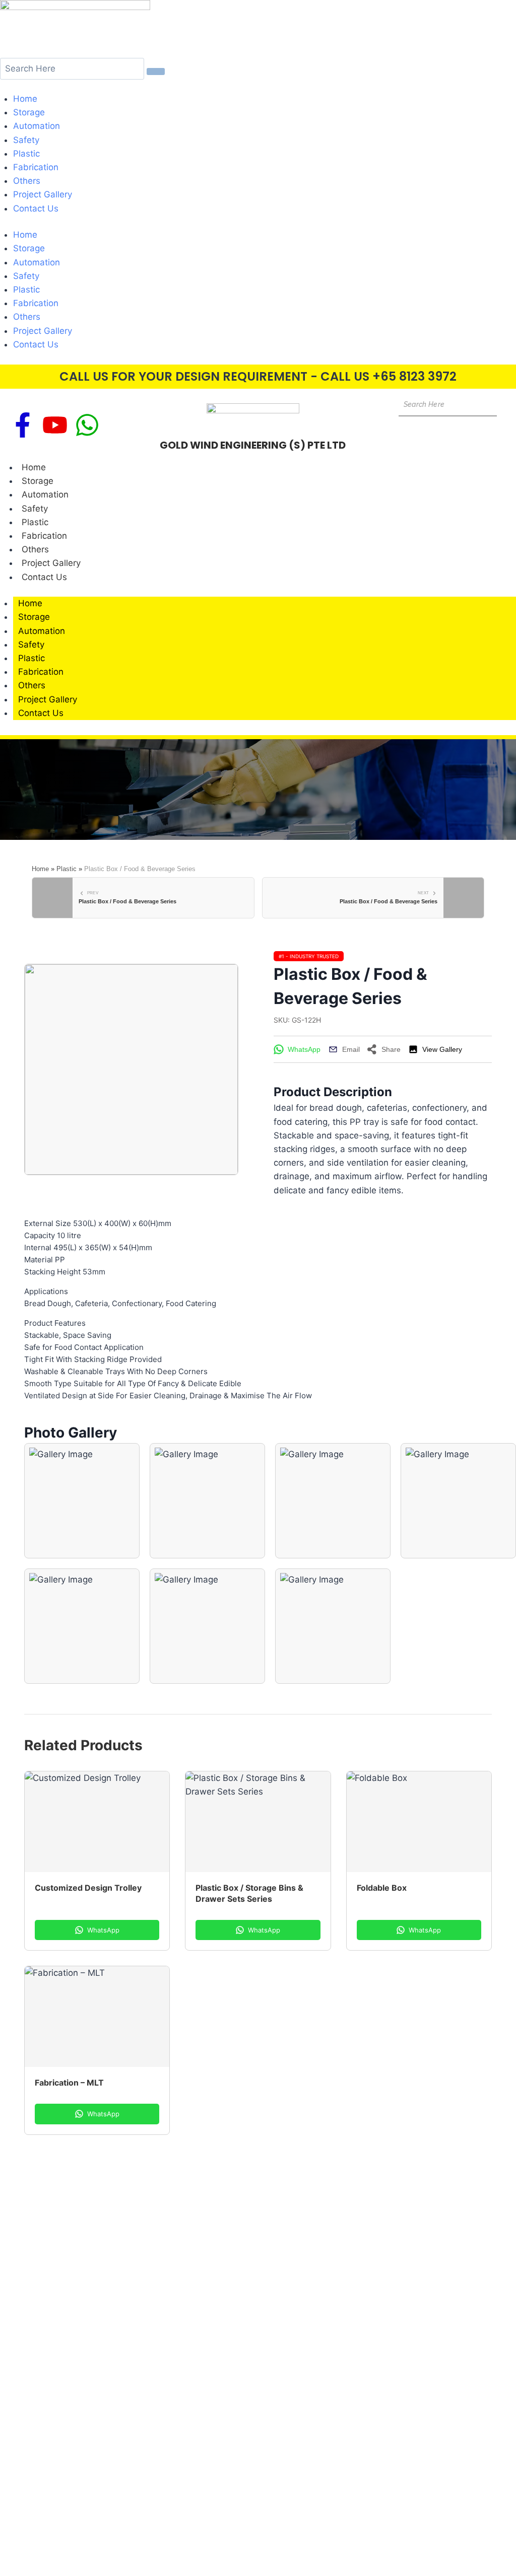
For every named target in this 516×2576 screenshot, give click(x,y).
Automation (37, 126)
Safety (26, 140)
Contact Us (36, 208)
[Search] (156, 71)
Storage (29, 112)
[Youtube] (55, 425)
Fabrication (36, 167)
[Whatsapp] (87, 425)
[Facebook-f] (23, 425)
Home (25, 99)
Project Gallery (43, 195)
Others (27, 181)
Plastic (26, 154)
